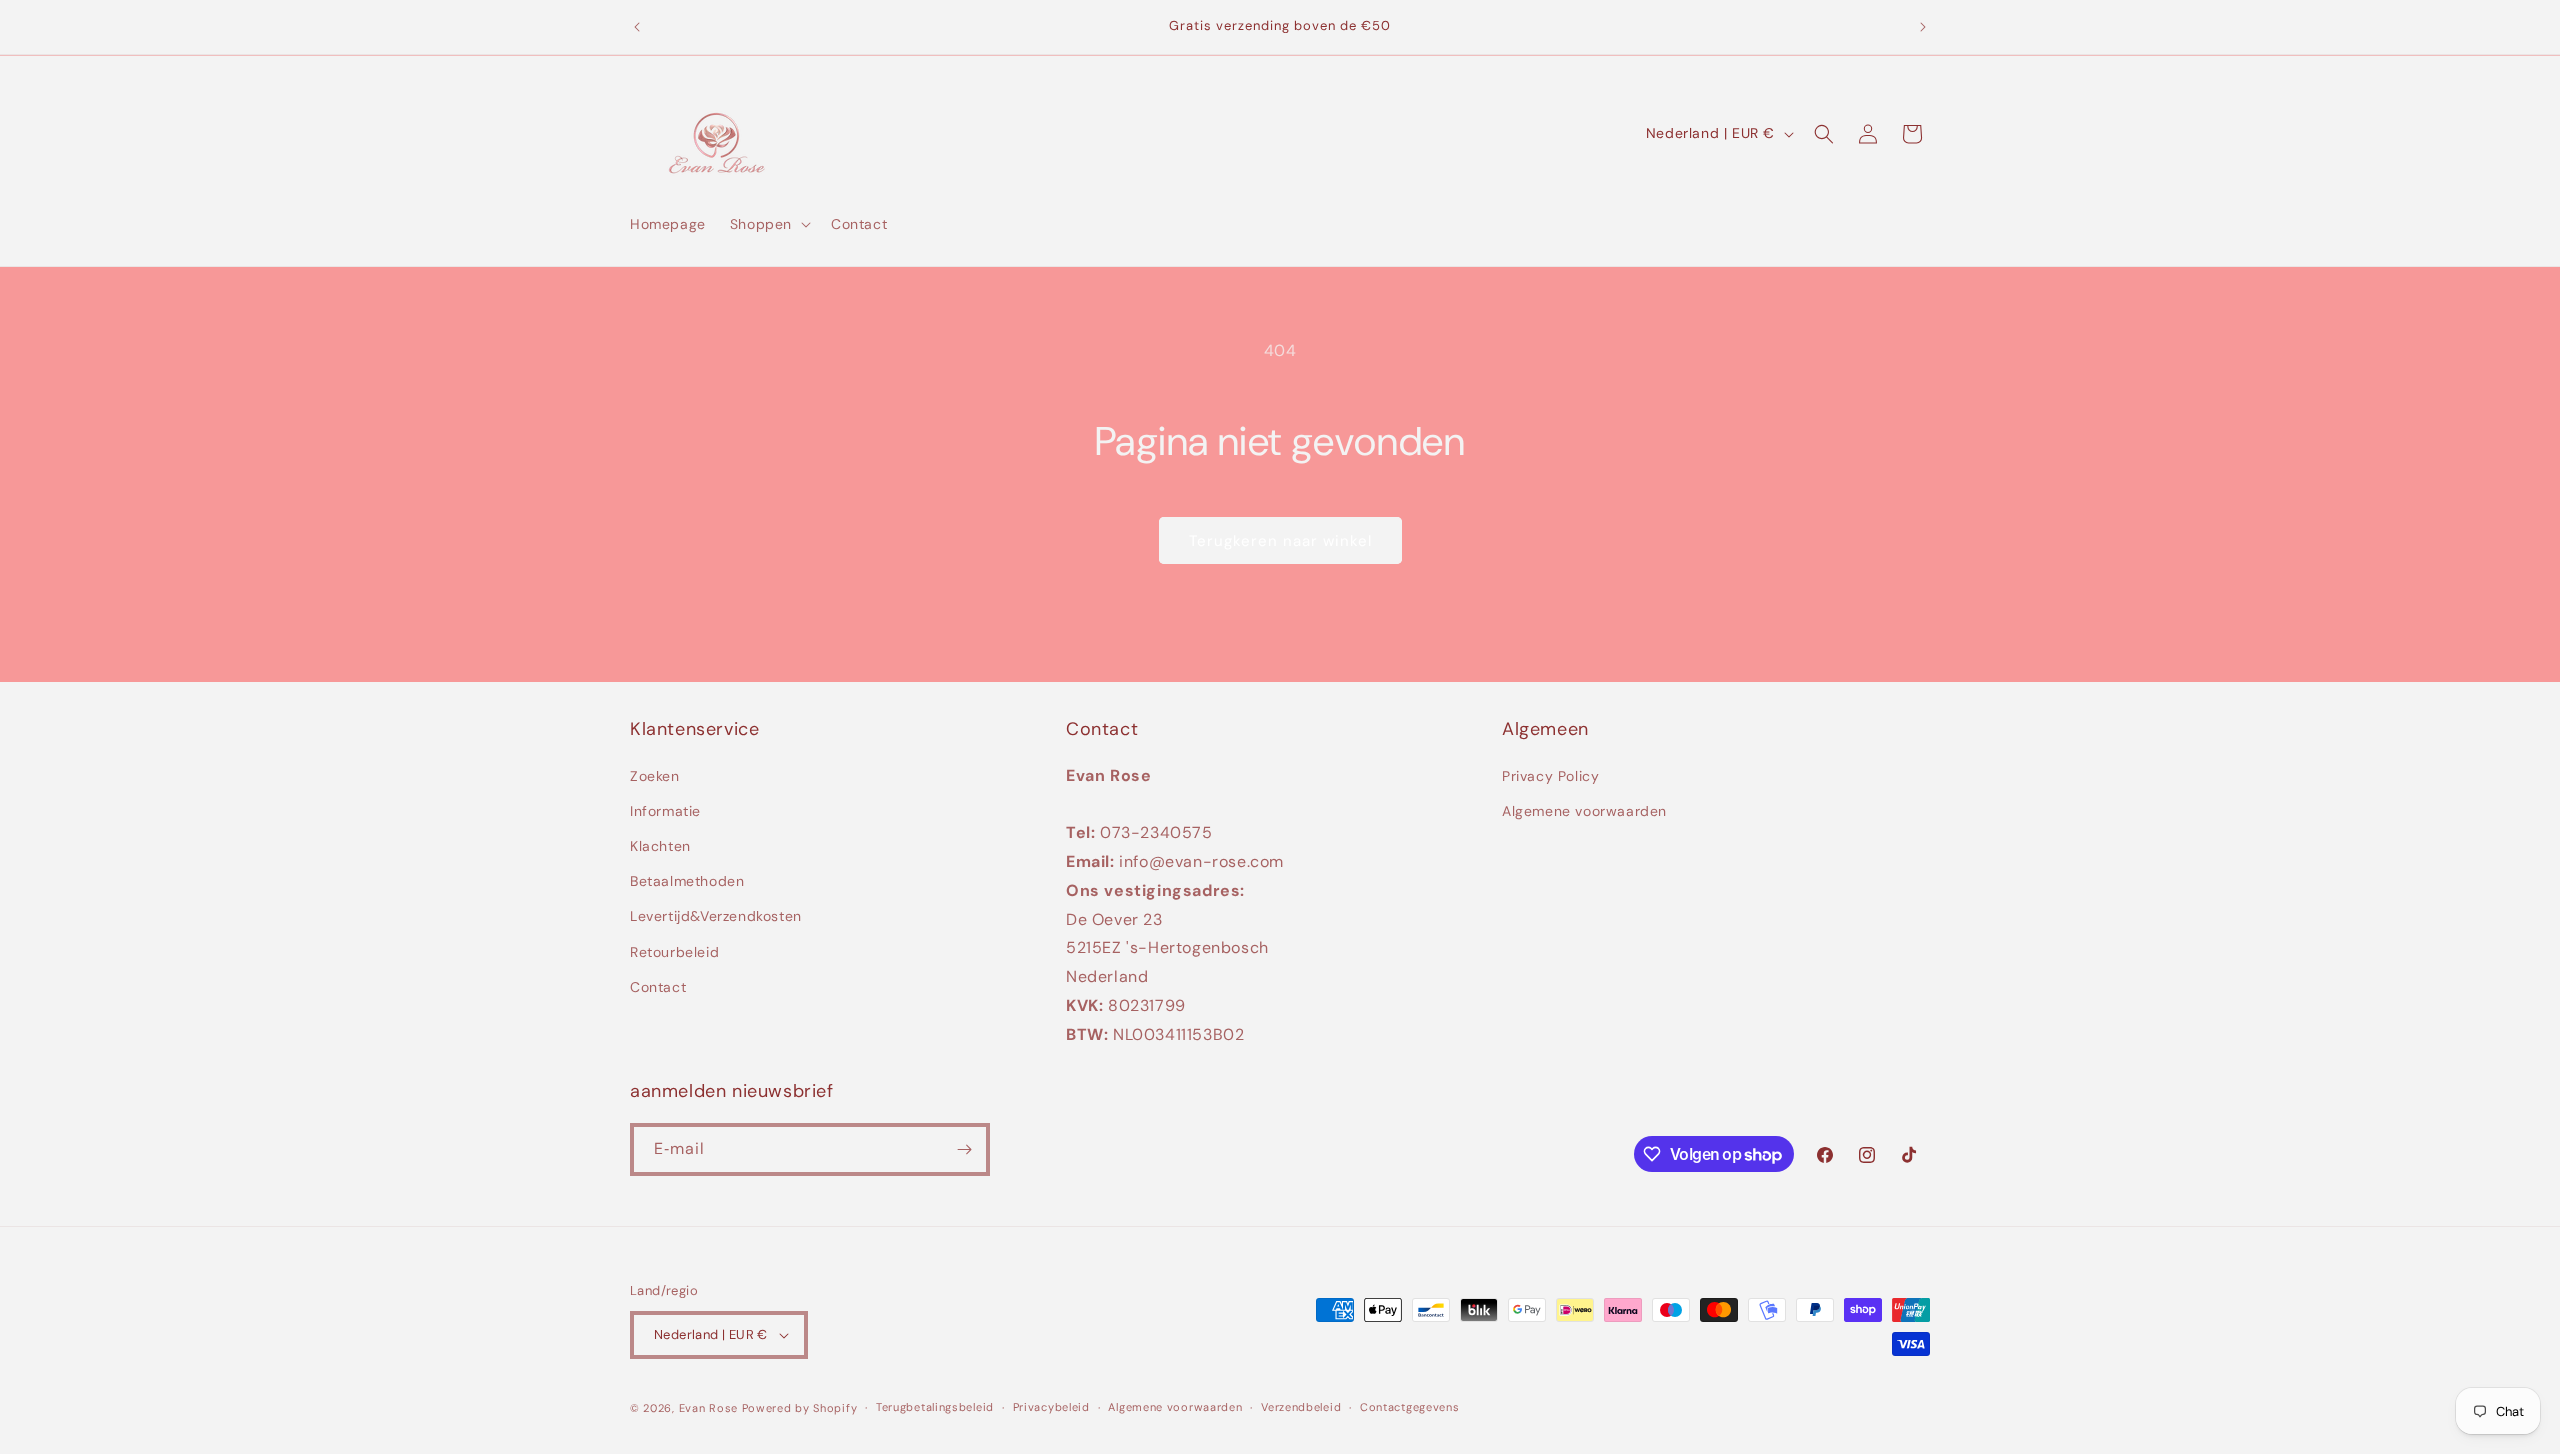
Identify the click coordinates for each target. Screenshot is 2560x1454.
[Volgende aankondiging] (1923, 27)
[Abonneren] (964, 1149)
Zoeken (655, 776)
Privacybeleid (1051, 1407)
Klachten (660, 846)
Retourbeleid (674, 952)
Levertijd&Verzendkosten (716, 917)
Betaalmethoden (687, 881)
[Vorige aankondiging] (637, 27)
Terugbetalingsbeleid (935, 1407)
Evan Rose (708, 1408)
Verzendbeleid (1301, 1407)
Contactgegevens (1410, 1407)
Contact (658, 987)
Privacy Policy (1550, 776)
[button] (768, 224)
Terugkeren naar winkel (1280, 541)
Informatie (665, 811)
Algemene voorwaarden (1584, 811)
